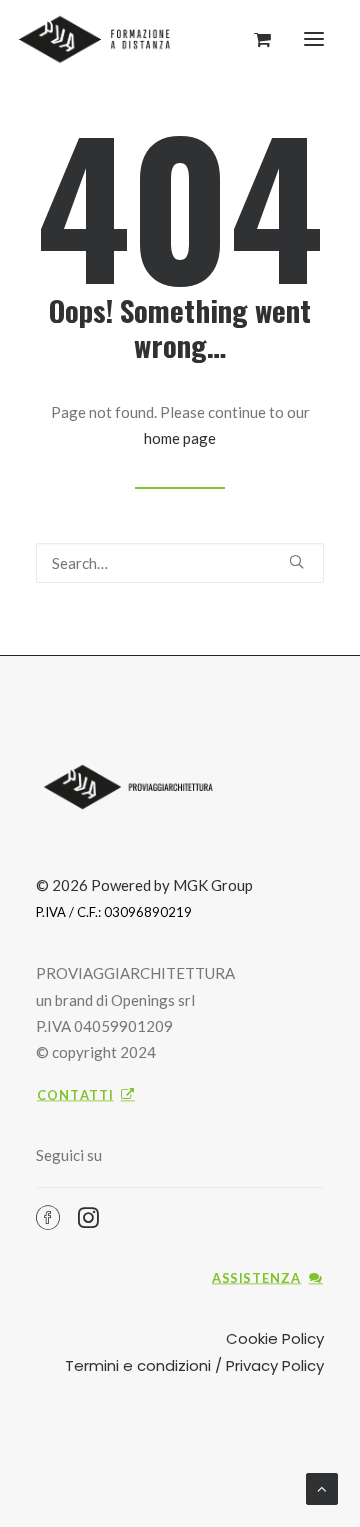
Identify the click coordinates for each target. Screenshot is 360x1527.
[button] (314, 39)
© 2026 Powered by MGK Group (144, 885)
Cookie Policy (275, 1338)
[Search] (180, 563)
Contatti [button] (75, 1094)
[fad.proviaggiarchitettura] (99, 39)
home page (180, 438)
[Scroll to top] (322, 1487)
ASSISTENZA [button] (257, 1277)
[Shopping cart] (253, 39)
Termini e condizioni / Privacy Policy (194, 1365)
